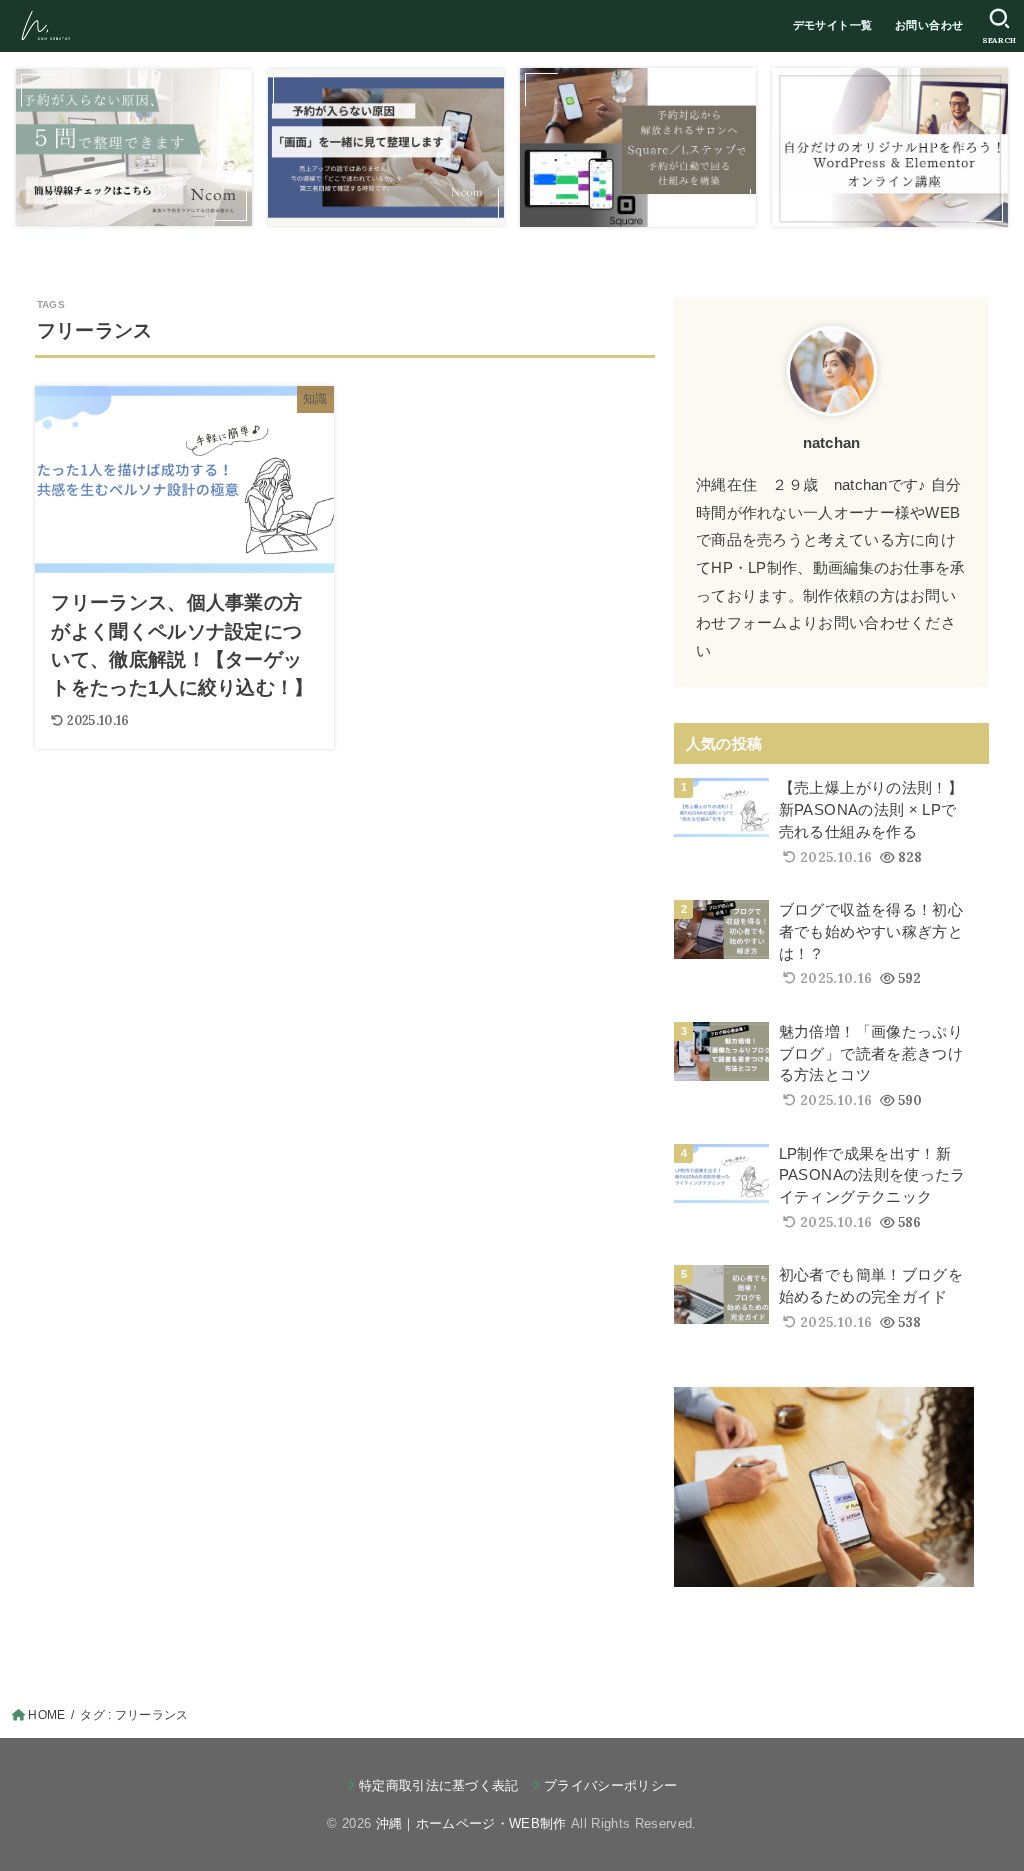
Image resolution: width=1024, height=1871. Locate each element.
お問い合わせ (929, 25)
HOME (46, 1715)
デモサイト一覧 (833, 25)
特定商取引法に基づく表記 (439, 1785)
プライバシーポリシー (610, 1785)
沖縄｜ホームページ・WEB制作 (471, 1823)
